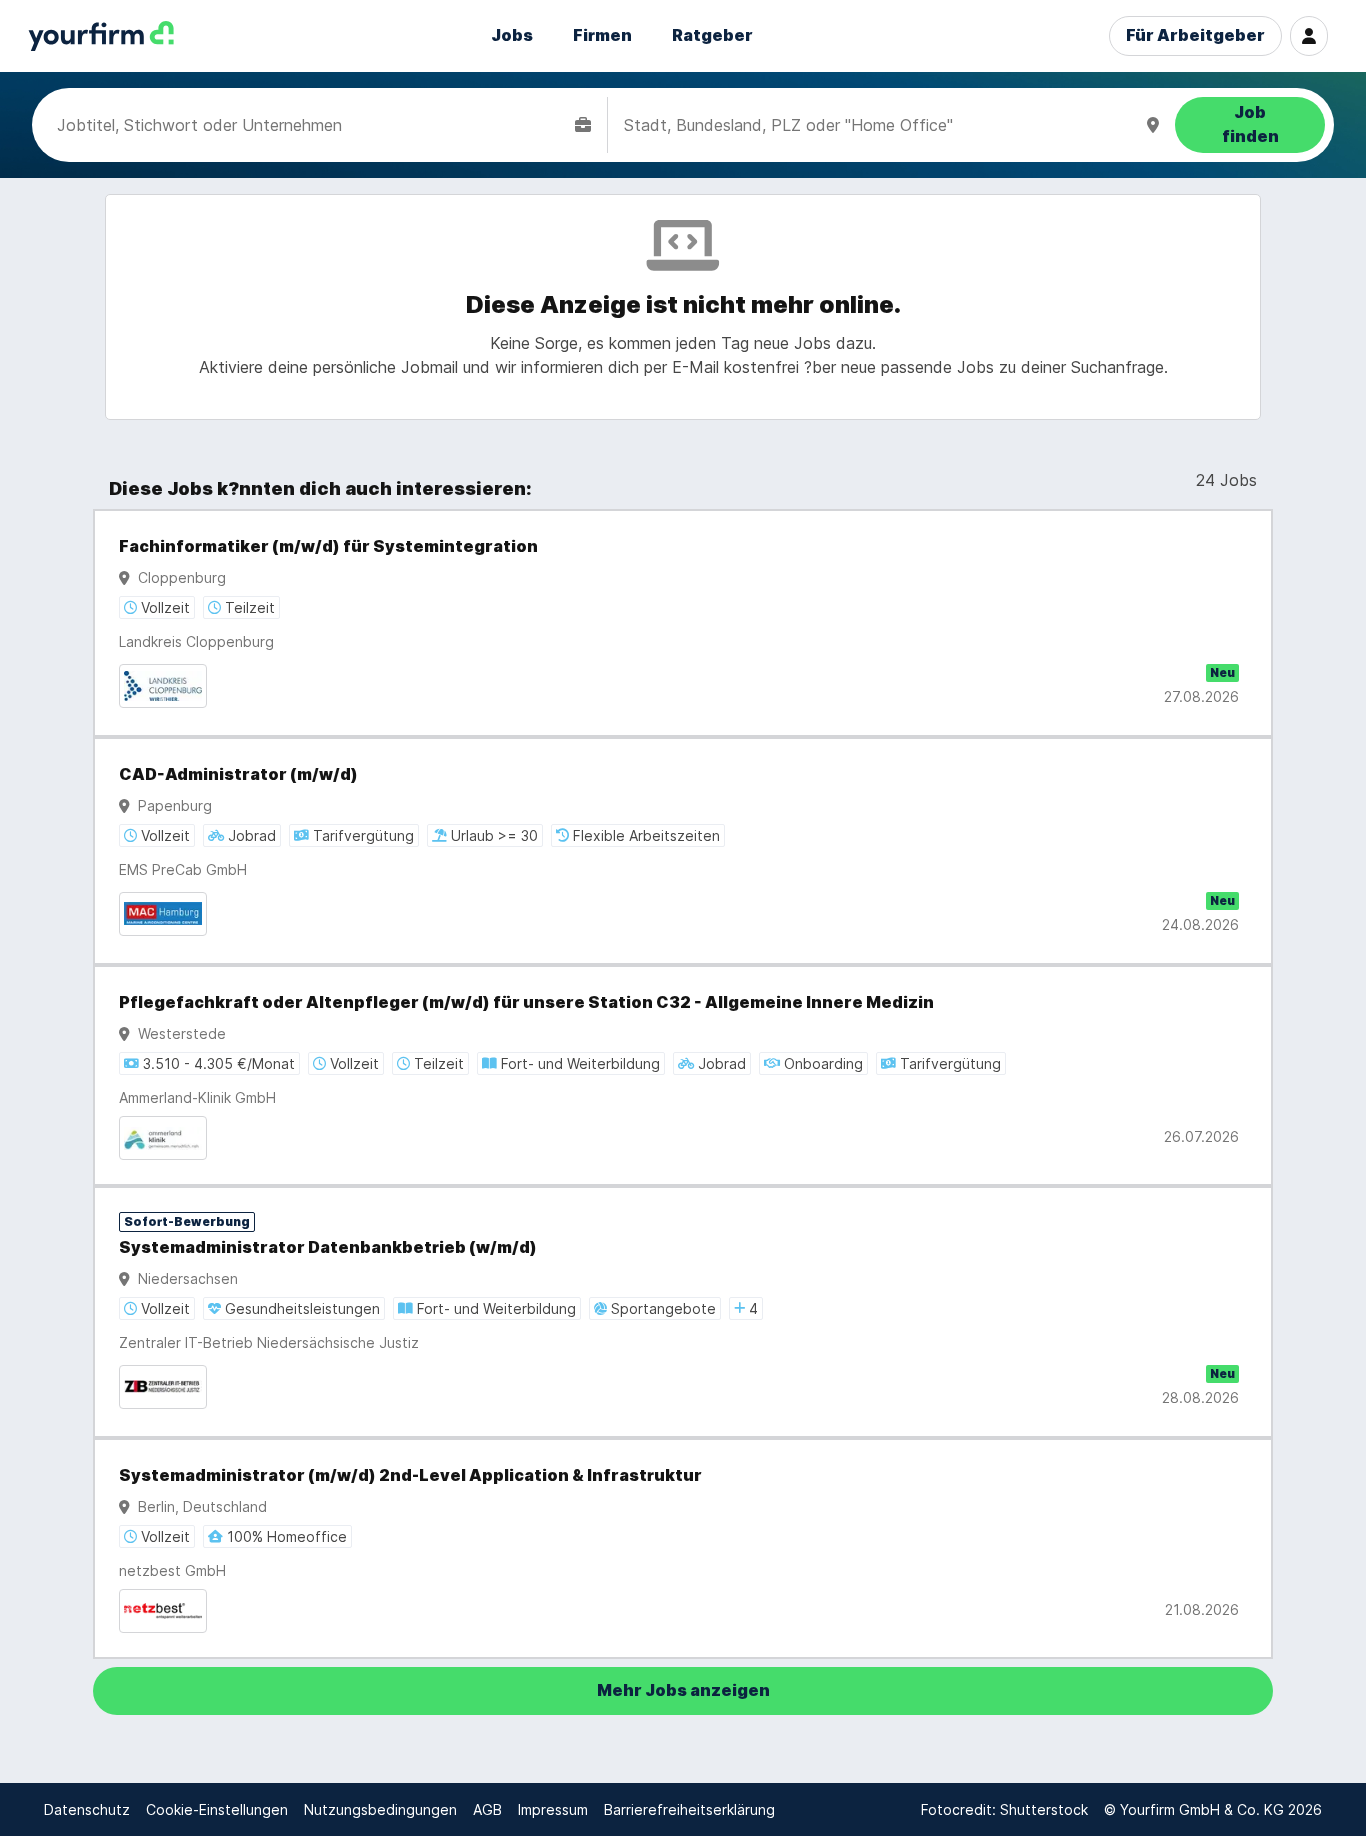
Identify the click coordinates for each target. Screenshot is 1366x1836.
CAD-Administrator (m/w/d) (238, 774)
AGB (487, 1809)
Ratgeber (712, 35)
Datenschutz (87, 1809)
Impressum (553, 1809)
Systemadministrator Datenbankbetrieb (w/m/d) (328, 1247)
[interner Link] (101, 36)
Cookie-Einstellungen (217, 1809)
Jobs (512, 35)
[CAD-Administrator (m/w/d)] (683, 851)
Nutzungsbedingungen (380, 1809)
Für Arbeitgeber (1195, 35)
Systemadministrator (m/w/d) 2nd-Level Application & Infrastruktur (410, 1475)
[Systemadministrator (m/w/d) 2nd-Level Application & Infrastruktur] (683, 1548)
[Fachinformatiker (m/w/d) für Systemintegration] (683, 623)
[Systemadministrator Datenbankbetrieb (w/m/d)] (683, 1312)
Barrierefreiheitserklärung (689, 1809)
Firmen (602, 35)
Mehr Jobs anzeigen (683, 1690)
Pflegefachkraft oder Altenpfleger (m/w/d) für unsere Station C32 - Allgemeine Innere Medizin (526, 1002)
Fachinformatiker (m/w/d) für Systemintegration (328, 546)
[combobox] (312, 125)
